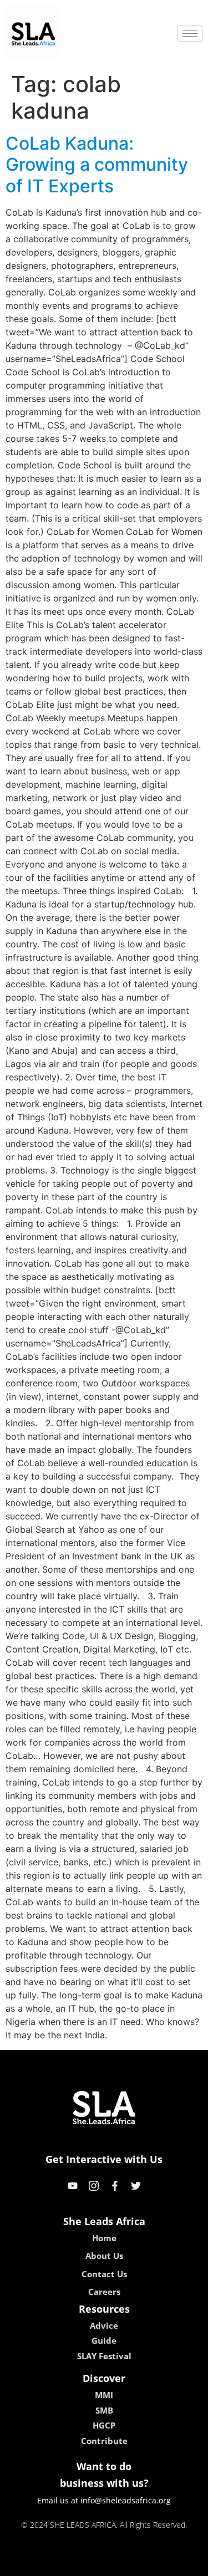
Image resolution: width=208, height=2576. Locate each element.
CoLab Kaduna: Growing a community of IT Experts (97, 165)
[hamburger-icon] (190, 34)
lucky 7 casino (133, 2564)
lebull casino (74, 2564)
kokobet (28, 2564)
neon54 (182, 2564)
